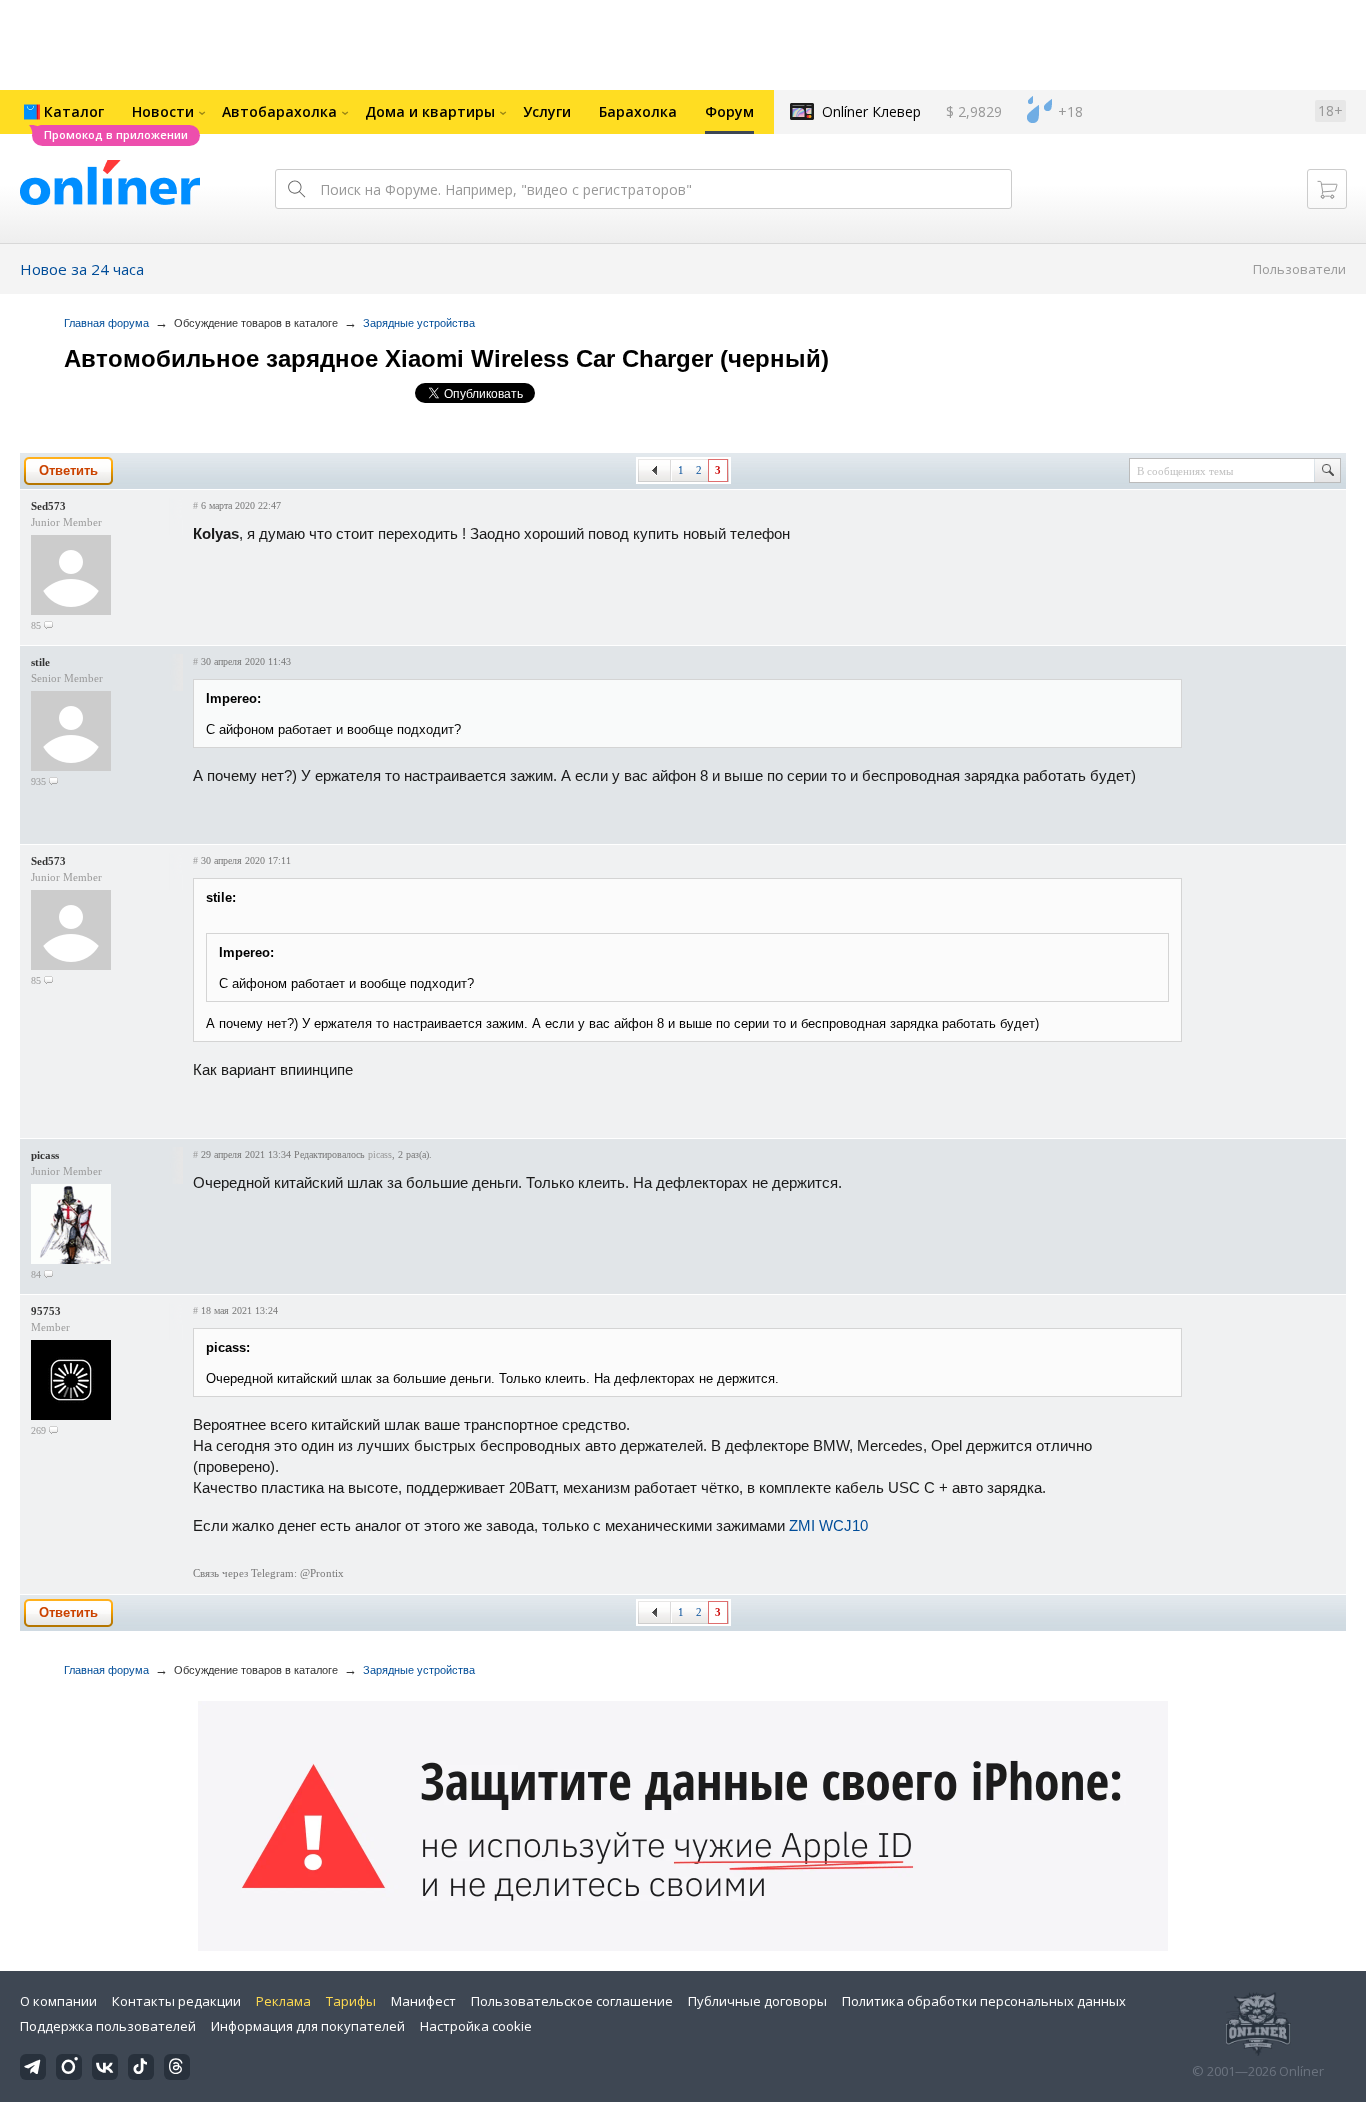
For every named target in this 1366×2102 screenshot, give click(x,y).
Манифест (423, 2001)
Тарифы (351, 2001)
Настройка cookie (476, 2026)
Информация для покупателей (308, 2026)
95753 (46, 1311)
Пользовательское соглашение (572, 2001)
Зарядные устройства (419, 323)
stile (40, 662)
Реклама (283, 2001)
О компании (58, 2001)
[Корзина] (1327, 189)
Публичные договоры (757, 2001)
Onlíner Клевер (871, 111)
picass (45, 1155)
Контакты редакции (176, 2001)
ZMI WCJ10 (828, 1525)
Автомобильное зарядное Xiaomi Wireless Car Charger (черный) (446, 358)
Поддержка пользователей (108, 2026)
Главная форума (106, 323)
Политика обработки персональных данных (984, 2001)
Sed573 (48, 506)
